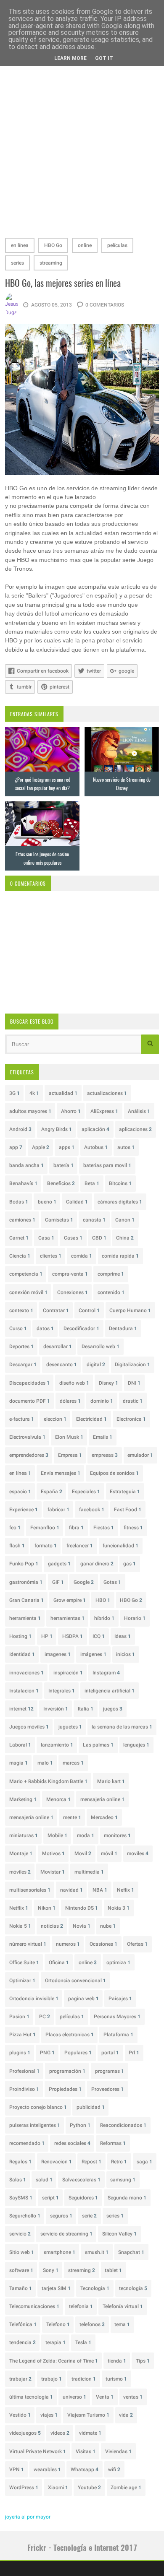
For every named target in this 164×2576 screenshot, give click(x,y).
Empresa (70, 1455)
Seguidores (83, 2198)
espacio (20, 1492)
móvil (109, 1853)
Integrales (62, 1691)
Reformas (113, 2143)
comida (82, 1256)
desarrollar (58, 1346)
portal (110, 2053)
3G (15, 1093)
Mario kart (111, 1781)
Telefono (58, 2324)
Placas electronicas (70, 2035)
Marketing (23, 1799)
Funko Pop (24, 1564)
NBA (100, 1890)
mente (72, 1817)
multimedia (89, 1872)
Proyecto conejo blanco (38, 2107)
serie (89, 2216)
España (52, 1492)
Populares (78, 2053)
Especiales (86, 1492)
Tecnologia (95, 2288)
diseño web (74, 1383)
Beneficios (61, 1183)
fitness (133, 1528)
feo (15, 1528)
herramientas (67, 1618)
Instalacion (24, 1691)
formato (46, 1546)
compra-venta (70, 1274)
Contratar (56, 1310)
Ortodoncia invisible (34, 1999)
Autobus (96, 1147)
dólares (70, 1401)
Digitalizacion (132, 1365)
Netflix (19, 1908)
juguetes (70, 1727)
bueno (47, 1202)
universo (74, 2397)
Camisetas (59, 1220)
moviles (138, 1853)
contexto (21, 1310)
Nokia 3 (119, 1908)
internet (21, 1709)
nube (108, 1926)
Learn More (70, 58)
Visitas (86, 2451)
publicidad (91, 2107)
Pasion (19, 2017)
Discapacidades (29, 1383)
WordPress (24, 2488)
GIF (58, 1582)
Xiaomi (58, 2488)
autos (126, 1147)
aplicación (95, 1129)
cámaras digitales (120, 1202)
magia (19, 1763)
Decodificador (81, 1328)
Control (89, 1310)
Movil (83, 1853)
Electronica (131, 1419)
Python (80, 2125)
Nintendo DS (82, 1908)
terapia (56, 2342)
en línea (20, 245)
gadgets (59, 1564)
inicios (126, 1654)
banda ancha (26, 1165)
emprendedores (29, 1455)
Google (84, 1582)
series (17, 263)
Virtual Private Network (38, 2451)
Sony (51, 2270)
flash (17, 1546)
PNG (47, 2053)
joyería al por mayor (28, 2517)
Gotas (112, 1582)
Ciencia (20, 1256)
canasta (94, 1220)
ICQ (99, 1636)
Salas (18, 2180)
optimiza (118, 1963)
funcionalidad (120, 1546)
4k (34, 1093)
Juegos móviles (29, 1727)
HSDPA (73, 1636)
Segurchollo (25, 2216)
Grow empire (70, 1600)
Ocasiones (103, 1944)
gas (130, 1564)
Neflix (126, 1890)
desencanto (62, 1365)
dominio (102, 1401)
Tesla (83, 2342)
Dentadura (123, 1328)
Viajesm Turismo (88, 2415)
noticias (52, 1926)
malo (45, 1763)
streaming (51, 263)
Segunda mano (127, 2198)
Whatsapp (85, 2469)
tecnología (133, 2288)
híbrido (104, 1618)
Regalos (20, 2162)
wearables (47, 2469)
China (125, 1238)
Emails (103, 1437)
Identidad (22, 1654)
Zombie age (126, 2488)
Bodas (19, 1202)
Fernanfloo (45, 1528)
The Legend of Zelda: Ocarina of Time (54, 2361)
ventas (133, 2397)
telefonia (81, 2306)
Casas (73, 1238)
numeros (68, 1944)
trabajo (52, 2379)
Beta (92, 1183)
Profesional (24, 2071)
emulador (140, 1455)
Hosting (20, 1636)
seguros (61, 2216)
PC (45, 2017)
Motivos (53, 1853)
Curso (18, 1328)
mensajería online (31, 1817)
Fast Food (128, 1510)
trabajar (20, 2379)
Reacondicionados (123, 2125)
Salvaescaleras (81, 2180)
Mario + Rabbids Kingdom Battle (48, 1781)
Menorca (58, 1799)
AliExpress (104, 1111)
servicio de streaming (66, 2234)
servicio (20, 2234)
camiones (22, 1220)
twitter (94, 671)
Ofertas (137, 1944)
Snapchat (131, 2252)
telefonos (92, 2324)
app (16, 1147)
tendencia (22, 2342)
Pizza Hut (22, 2035)
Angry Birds (57, 1129)
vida (126, 2415)
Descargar (23, 1365)
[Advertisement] (82, 146)
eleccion (55, 1419)
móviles (20, 1872)
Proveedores (107, 2089)
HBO (103, 1600)
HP (47, 1636)
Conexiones (73, 1292)
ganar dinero (97, 1564)
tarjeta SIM (56, 2288)
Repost (91, 2162)
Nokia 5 (20, 1926)
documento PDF (30, 1401)
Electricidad (91, 1419)
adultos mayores (30, 1111)
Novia (82, 1926)
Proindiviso (24, 2089)
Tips (143, 2361)
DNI (134, 1383)
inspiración (68, 1673)
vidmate (90, 2433)
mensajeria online (102, 1799)
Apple (41, 1147)
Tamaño (21, 2288)
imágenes (93, 1654)
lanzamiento (57, 1745)
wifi (114, 2469)
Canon (125, 1220)
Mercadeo (104, 1817)
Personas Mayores (117, 2017)
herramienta (25, 1618)
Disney (108, 1383)
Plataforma (118, 2035)
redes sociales (72, 2143)
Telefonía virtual (123, 2306)
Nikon (47, 1908)
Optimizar (22, 1981)
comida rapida (120, 1256)
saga (144, 2162)
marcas (73, 1763)
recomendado (27, 2143)
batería (63, 1165)
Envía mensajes (61, 1473)
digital (96, 1365)
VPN (17, 2469)
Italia (86, 1709)
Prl (134, 2053)
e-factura (22, 1419)
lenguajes (136, 1745)
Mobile (57, 1835)
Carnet (19, 1238)
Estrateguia (125, 1492)
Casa (46, 1238)
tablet (113, 2270)
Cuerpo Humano (130, 1310)
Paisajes (120, 1999)
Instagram (106, 1673)
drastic (133, 1401)
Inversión (56, 1709)
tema (122, 2324)
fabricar (58, 1510)
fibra (76, 1528)
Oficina (59, 1963)
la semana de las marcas (122, 1727)
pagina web (83, 1999)
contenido (111, 1292)
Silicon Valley (119, 2234)
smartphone (60, 2252)
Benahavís (23, 1183)
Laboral (20, 1745)
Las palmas (98, 1745)
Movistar (53, 1872)
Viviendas (118, 2451)
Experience (24, 1510)
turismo (116, 2379)
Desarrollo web (101, 1346)
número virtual (28, 1944)
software (21, 2270)
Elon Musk (69, 1437)
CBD (99, 1238)
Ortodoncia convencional (75, 1981)
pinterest (60, 687)
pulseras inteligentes (35, 2125)
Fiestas (104, 1528)
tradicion (84, 2379)
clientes (51, 1256)
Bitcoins (120, 1183)
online (85, 245)
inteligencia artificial (110, 1691)
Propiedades (65, 2089)
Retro (119, 2162)
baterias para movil (107, 1165)
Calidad (77, 1202)
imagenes (58, 1654)
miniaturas (24, 1835)
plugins (20, 2053)
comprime (111, 1274)
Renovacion (57, 2162)
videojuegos (25, 2433)
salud (44, 2180)
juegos (113, 1709)
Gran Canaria (26, 1600)
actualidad (63, 1093)
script (50, 2198)
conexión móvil (28, 1292)
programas (110, 2071)
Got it (104, 58)
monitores (117, 1835)
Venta (105, 2397)
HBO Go (53, 245)
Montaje (21, 1853)
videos (60, 2433)
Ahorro (71, 1111)
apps (67, 1147)
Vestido (20, 2415)
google (126, 671)
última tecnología (31, 2397)
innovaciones (26, 1673)
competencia (26, 1274)
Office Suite (24, 1963)
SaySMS (21, 2198)
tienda (117, 2361)
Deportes (21, 1346)
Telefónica (23, 2324)
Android (20, 1129)
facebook (92, 1510)
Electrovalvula (27, 1437)
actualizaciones (107, 1093)
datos (45, 1328)
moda (86, 1835)
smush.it (97, 2252)
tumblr (24, 687)
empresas (105, 1455)
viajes (49, 2415)
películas (117, 245)
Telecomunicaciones (34, 2306)
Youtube (89, 2488)
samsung (123, 2180)
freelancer (80, 1546)
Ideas (123, 1636)
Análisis (139, 1111)
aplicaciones (135, 1129)
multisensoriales (30, 1890)
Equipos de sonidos (114, 1473)
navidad (71, 1890)
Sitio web (22, 2252)
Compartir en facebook (43, 671)
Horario (135, 1618)
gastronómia (26, 1582)
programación (67, 2071)
